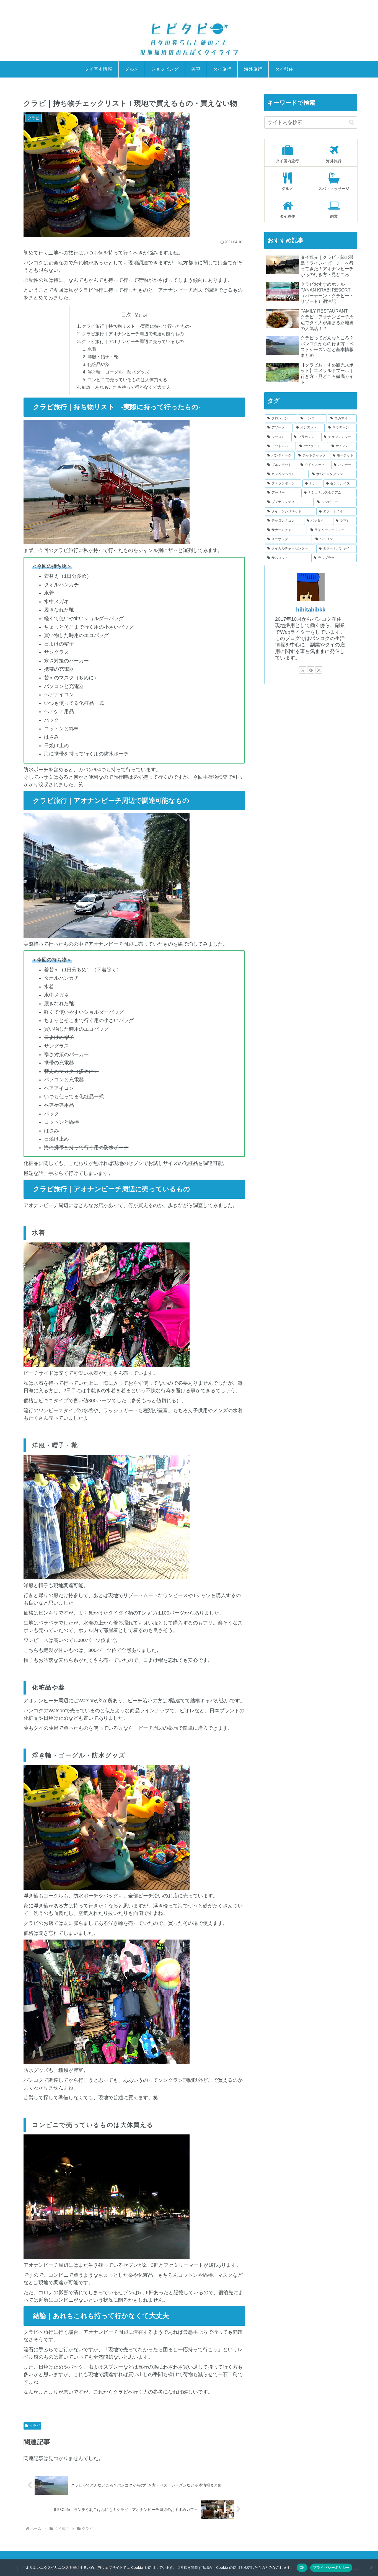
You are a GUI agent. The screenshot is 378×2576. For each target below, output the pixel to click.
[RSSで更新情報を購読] (319, 670)
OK (302, 2567)
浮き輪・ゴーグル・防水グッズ (118, 372)
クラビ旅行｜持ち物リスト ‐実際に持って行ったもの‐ (136, 326)
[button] (352, 122)
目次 (126, 315)
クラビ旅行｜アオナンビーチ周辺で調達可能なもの (133, 334)
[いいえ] (371, 2568)
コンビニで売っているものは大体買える (127, 380)
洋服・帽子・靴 (103, 357)
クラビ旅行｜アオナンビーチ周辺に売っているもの (133, 341)
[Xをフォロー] (303, 670)
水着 (92, 349)
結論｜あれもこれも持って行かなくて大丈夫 (126, 387)
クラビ (35, 2426)
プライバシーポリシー (331, 2567)
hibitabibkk (311, 610)
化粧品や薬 (99, 364)
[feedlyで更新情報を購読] (311, 670)
